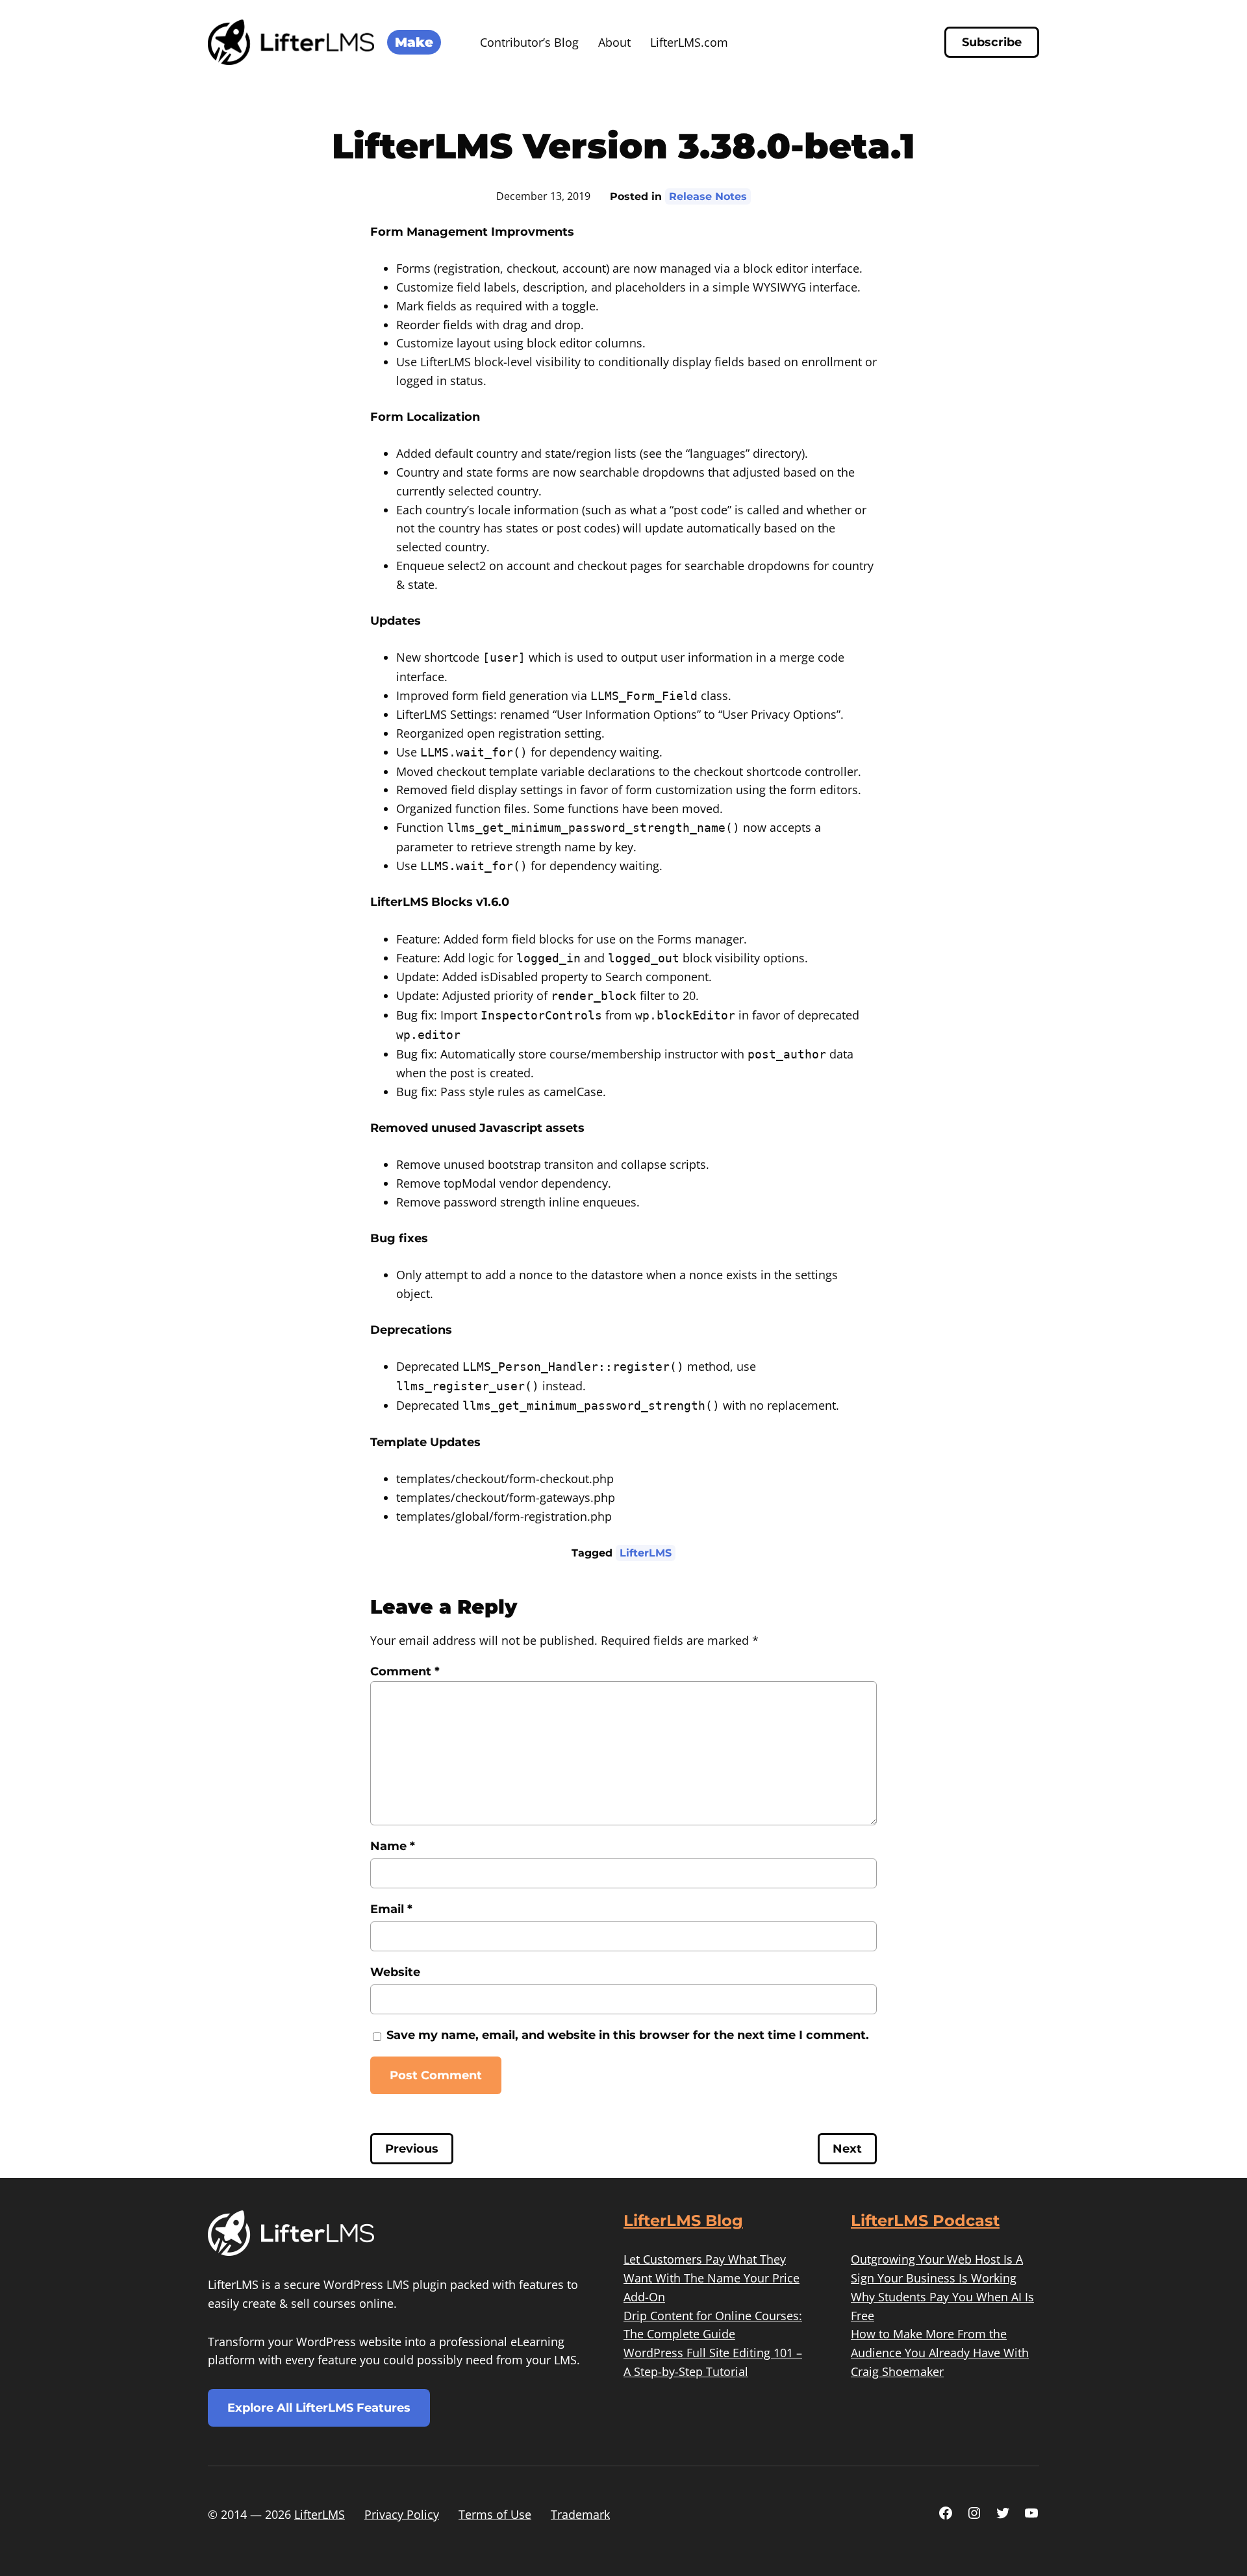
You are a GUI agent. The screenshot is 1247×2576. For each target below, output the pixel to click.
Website (395, 1972)
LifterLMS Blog (683, 2220)
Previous (412, 2149)
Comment (405, 1671)
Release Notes (708, 196)
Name (393, 1846)
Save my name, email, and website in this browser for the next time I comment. (628, 2035)
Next (847, 2149)
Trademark (580, 2514)
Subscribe (992, 42)
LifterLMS (646, 1553)
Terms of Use (495, 2514)
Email (391, 1909)
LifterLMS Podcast (925, 2220)
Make (414, 42)
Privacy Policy (402, 2514)
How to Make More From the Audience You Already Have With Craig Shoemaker (940, 2353)
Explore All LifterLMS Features (319, 2408)
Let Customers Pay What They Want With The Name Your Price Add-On (712, 2278)
